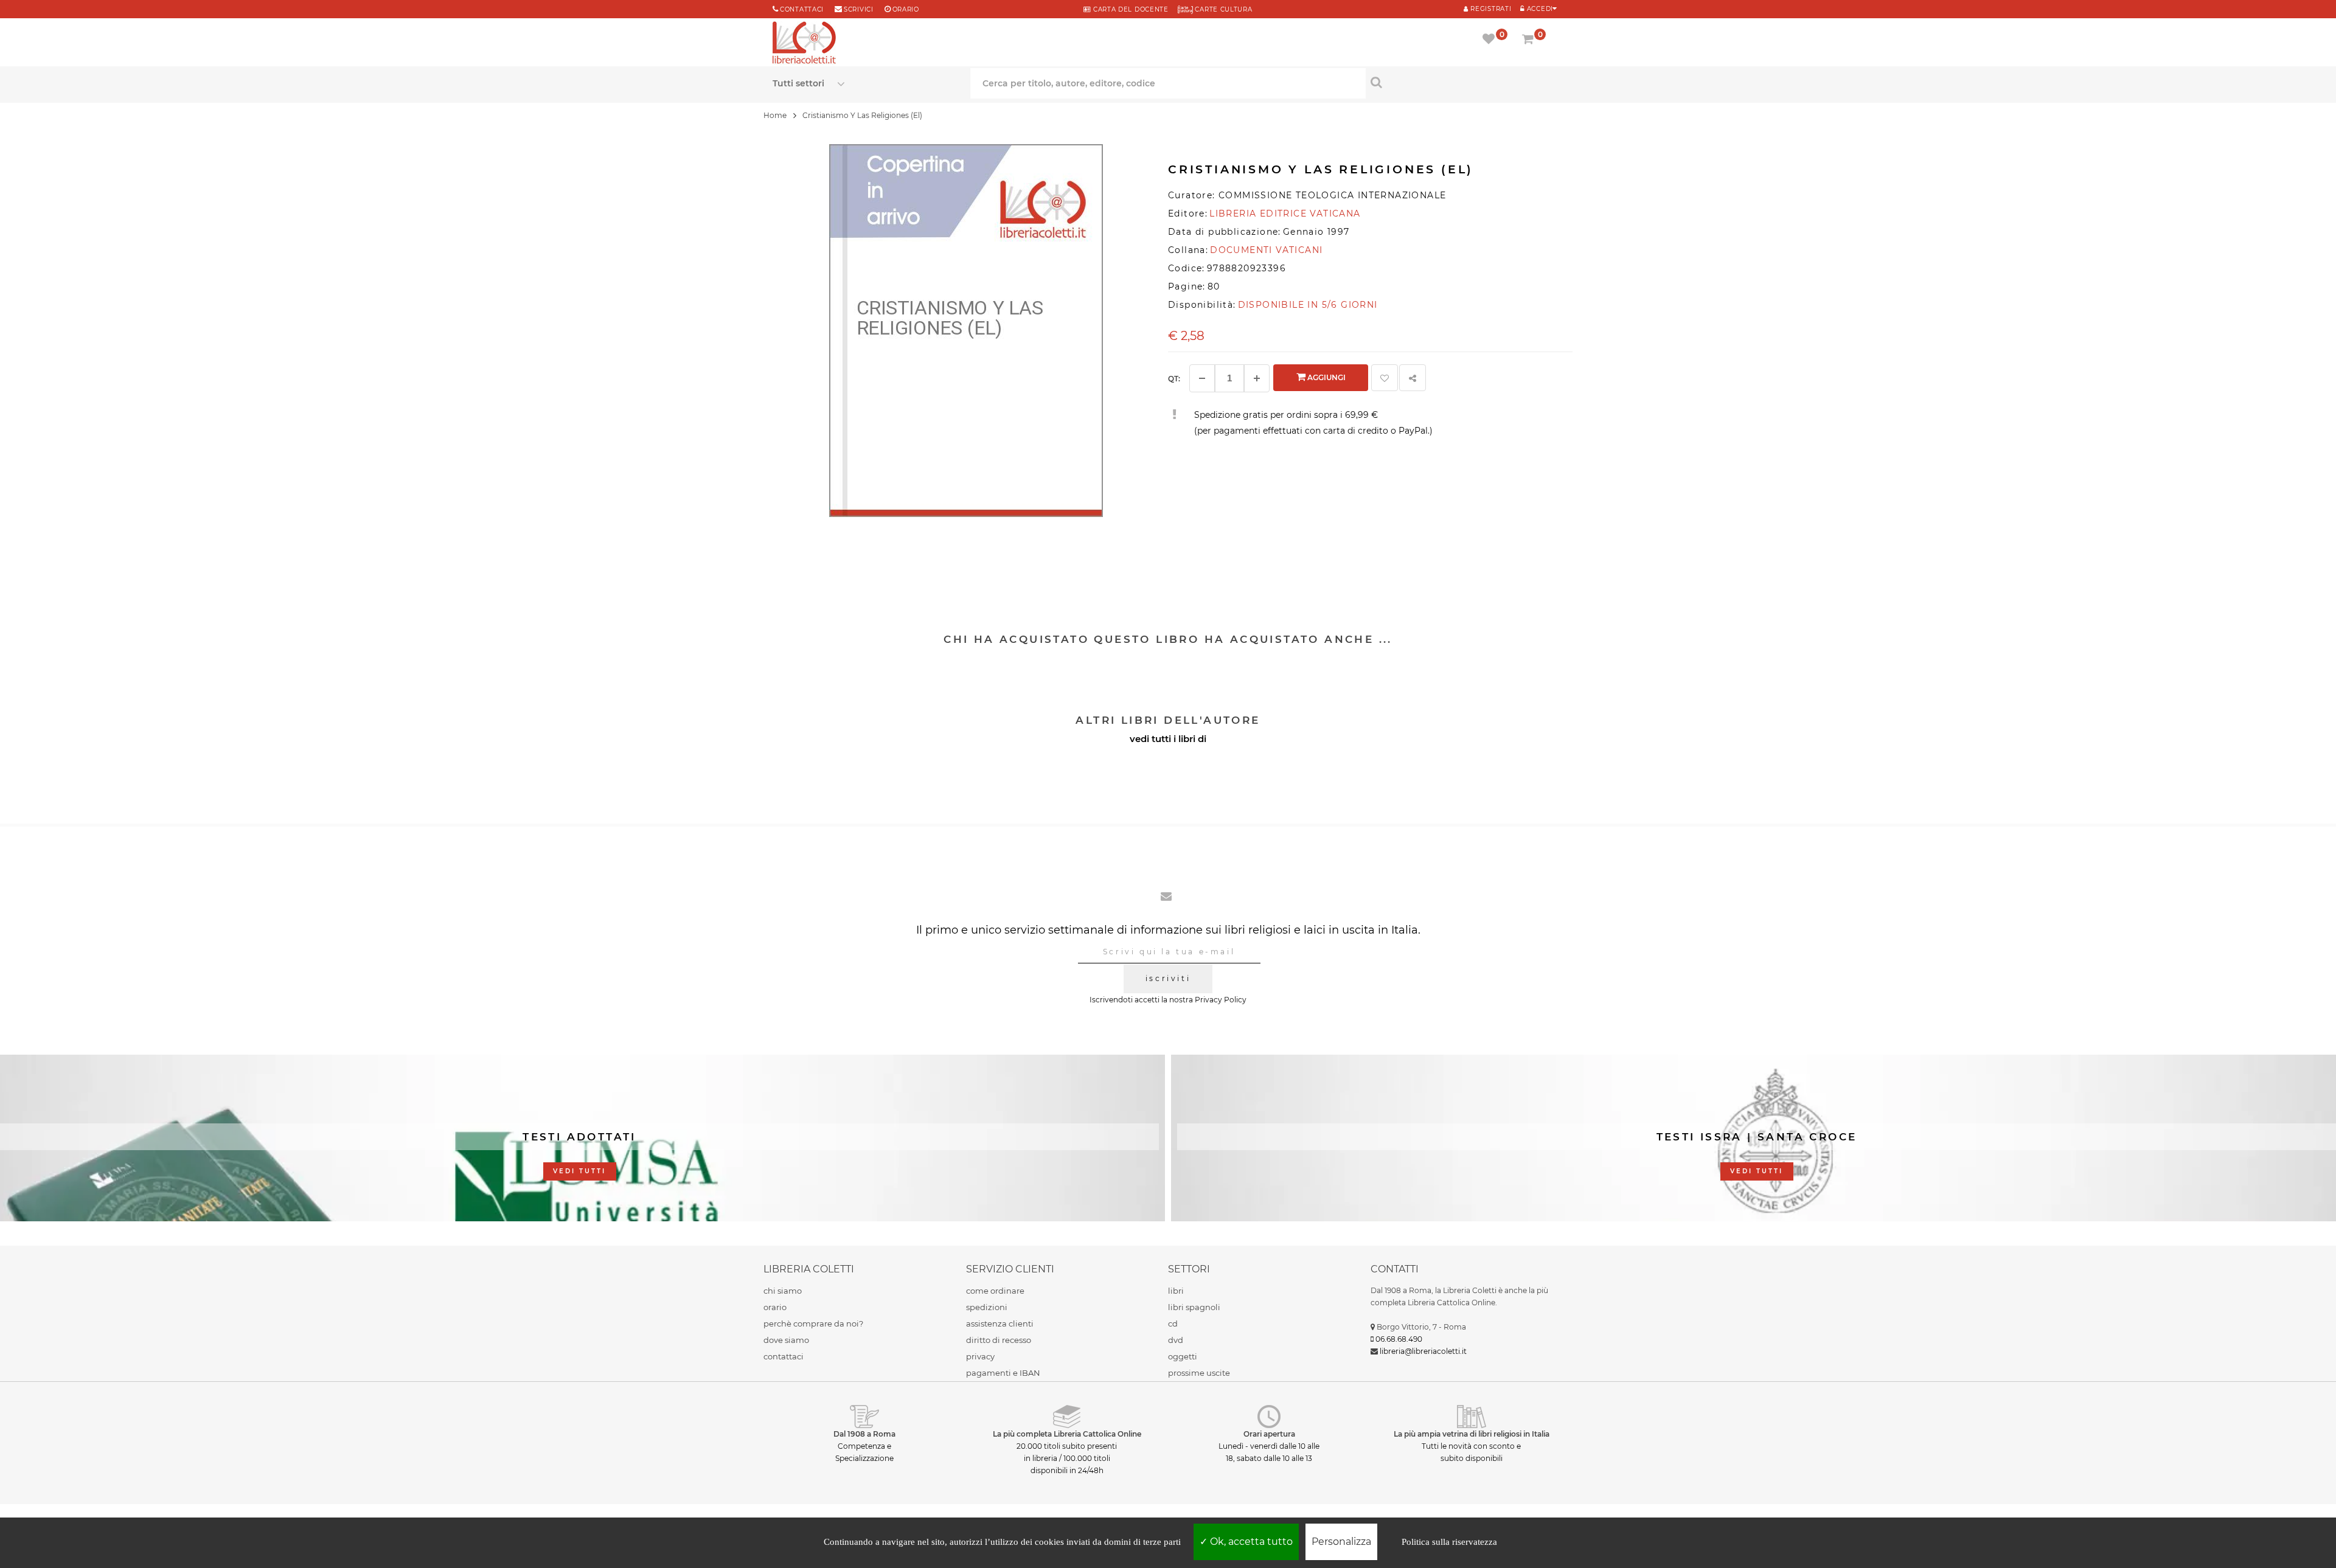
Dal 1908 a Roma (864, 1434)
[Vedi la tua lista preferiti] (1491, 40)
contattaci (784, 1356)
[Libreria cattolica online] (804, 44)
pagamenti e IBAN (1003, 1373)
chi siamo (783, 1291)
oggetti (1183, 1356)
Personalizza (1341, 1542)
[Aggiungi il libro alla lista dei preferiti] (1385, 378)
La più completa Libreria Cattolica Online (1067, 1434)
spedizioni (987, 1307)
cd (1173, 1323)
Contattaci (802, 9)
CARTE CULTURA (1223, 9)
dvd (1176, 1340)
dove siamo (786, 1340)
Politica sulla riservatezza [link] (1449, 1542)
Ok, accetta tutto (1250, 1542)
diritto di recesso (999, 1340)
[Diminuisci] (1202, 378)
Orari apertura (1269, 1434)
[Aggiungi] (1257, 378)
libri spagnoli (1194, 1307)
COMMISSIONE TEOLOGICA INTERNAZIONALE (1332, 195)
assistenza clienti (1000, 1323)
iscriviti (1168, 978)
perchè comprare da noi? (813, 1323)
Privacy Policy (1221, 1000)
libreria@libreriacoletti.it (1423, 1351)
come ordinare (995, 1291)
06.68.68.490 (1399, 1339)
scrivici (859, 9)
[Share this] (1413, 378)
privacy (980, 1356)
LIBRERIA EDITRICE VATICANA (1285, 213)
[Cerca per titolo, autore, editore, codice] (1465, 82)
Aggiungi (1326, 377)
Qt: (1174, 379)
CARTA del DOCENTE (1129, 9)
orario (906, 9)
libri (1176, 1291)
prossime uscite (1199, 1373)
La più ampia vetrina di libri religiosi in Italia (1472, 1434)
